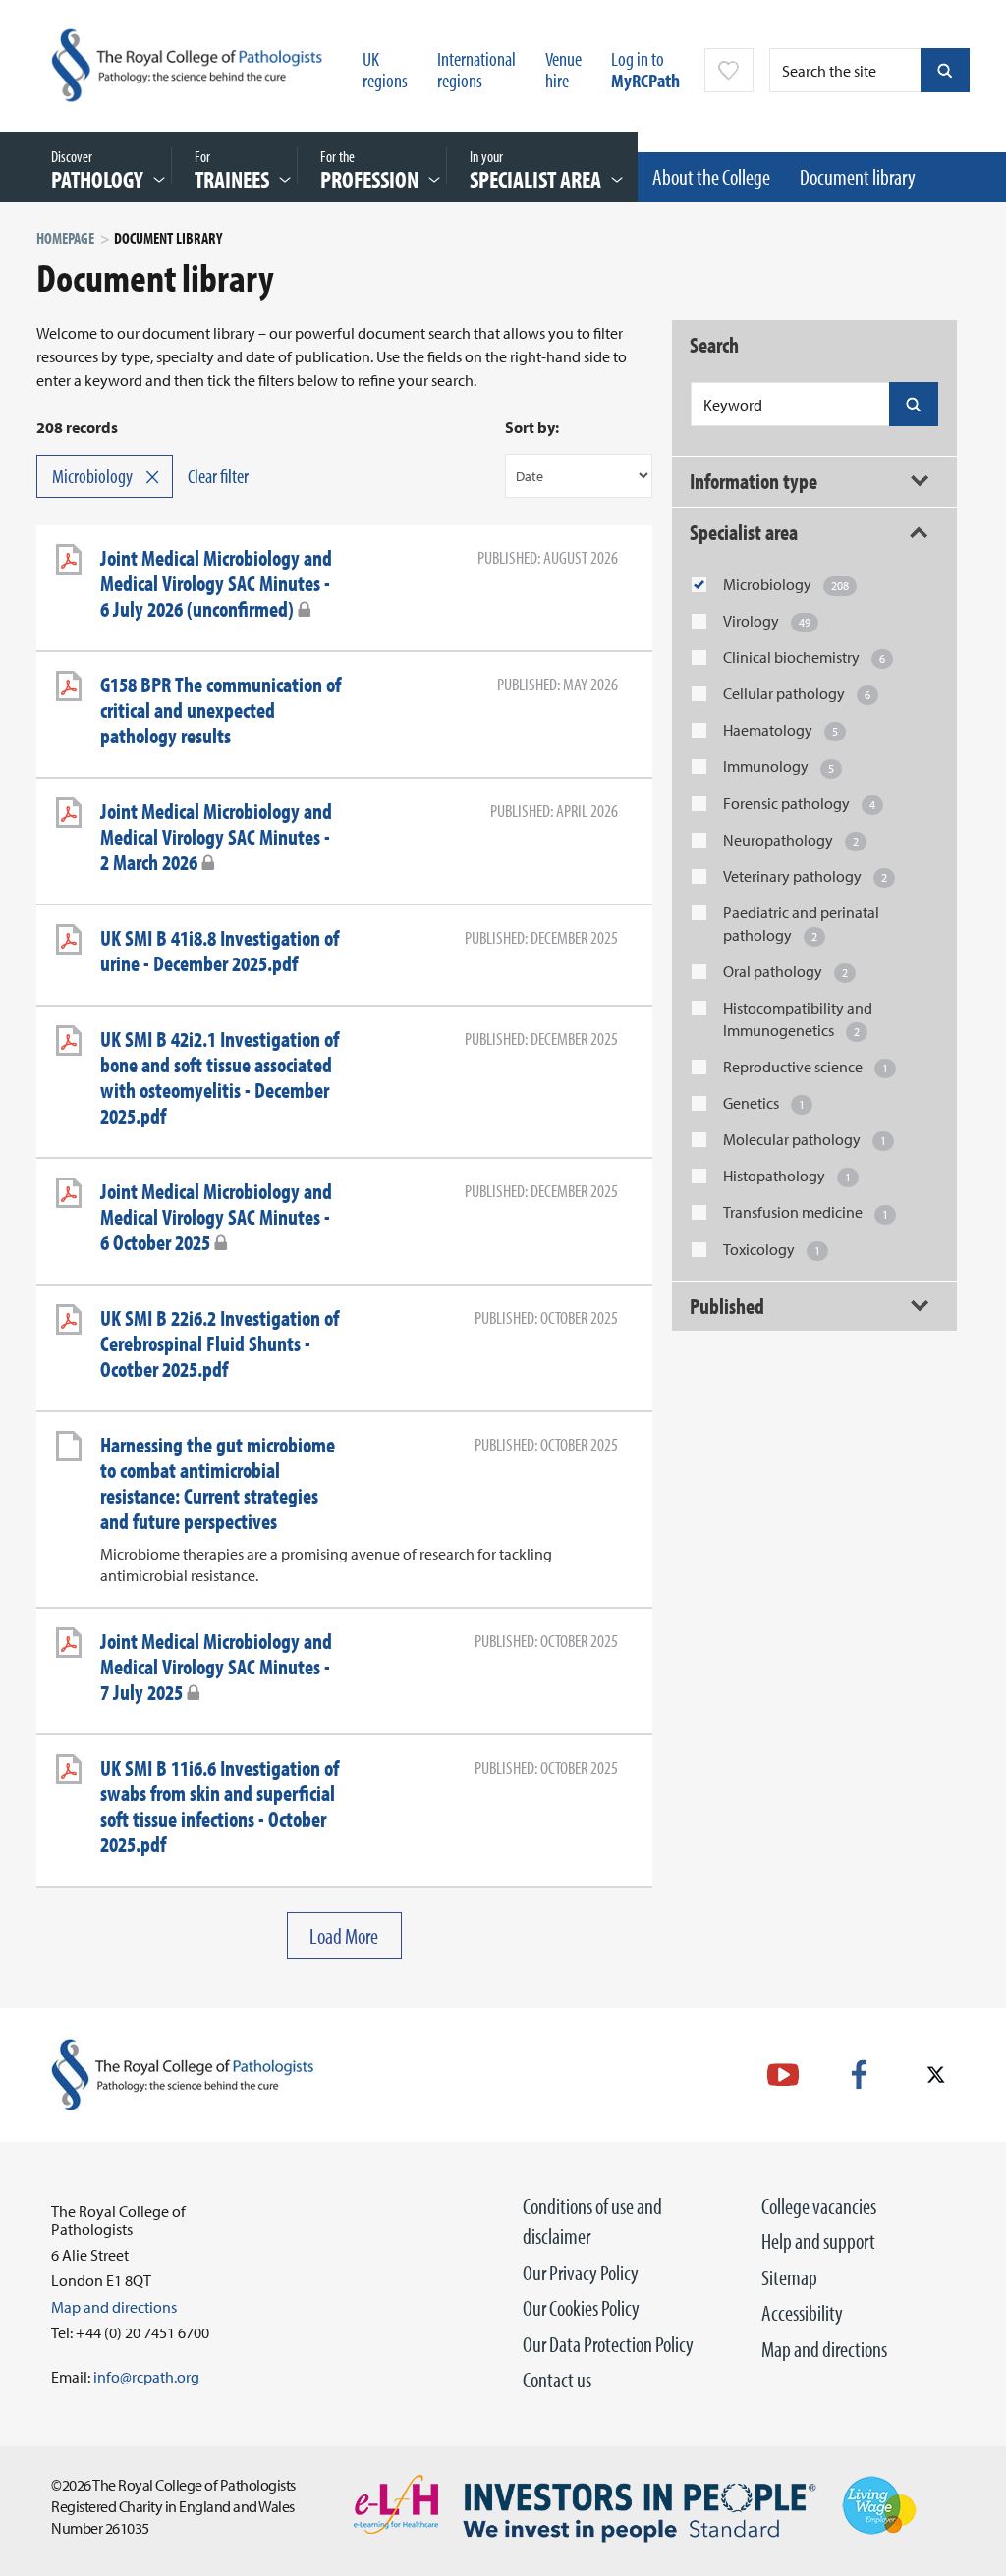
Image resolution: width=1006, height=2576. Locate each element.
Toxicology (772, 1249)
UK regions (385, 69)
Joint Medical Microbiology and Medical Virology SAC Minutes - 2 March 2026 (216, 837)
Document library (858, 177)
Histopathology (787, 1176)
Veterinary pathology (805, 876)
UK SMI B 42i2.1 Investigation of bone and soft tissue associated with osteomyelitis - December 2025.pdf (220, 1077)
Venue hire (563, 69)
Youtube (783, 2075)
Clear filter (218, 476)
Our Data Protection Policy (608, 2344)
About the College (711, 177)
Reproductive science (806, 1067)
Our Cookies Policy (581, 2308)
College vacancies (819, 2206)
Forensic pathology (799, 803)
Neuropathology (791, 840)
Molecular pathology (805, 1139)
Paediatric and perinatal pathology (801, 924)
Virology (767, 621)
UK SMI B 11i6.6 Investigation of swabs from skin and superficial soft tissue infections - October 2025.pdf (220, 1806)
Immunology (779, 766)
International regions (476, 69)
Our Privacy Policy (581, 2273)
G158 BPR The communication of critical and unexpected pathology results (221, 710)
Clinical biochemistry (804, 657)
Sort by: (532, 427)
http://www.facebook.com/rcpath (859, 2075)
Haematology (781, 730)
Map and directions (824, 2349)
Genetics (764, 1103)
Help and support (818, 2241)
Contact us (557, 2380)
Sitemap (789, 2277)
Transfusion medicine (806, 1212)
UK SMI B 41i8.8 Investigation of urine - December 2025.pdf (220, 951)
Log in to (645, 69)
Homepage (65, 238)
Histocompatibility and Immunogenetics (798, 1019)
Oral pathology (785, 971)
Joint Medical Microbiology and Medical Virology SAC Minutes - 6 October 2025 (216, 1217)
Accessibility (802, 2313)
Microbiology (786, 584)
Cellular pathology (797, 693)
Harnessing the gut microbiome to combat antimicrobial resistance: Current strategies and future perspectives (218, 1483)
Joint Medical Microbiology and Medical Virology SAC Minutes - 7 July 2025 (216, 1667)
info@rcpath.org (146, 2377)
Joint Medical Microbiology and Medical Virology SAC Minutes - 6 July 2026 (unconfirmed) (216, 583)
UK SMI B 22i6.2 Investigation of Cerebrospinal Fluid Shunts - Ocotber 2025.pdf (220, 1343)
